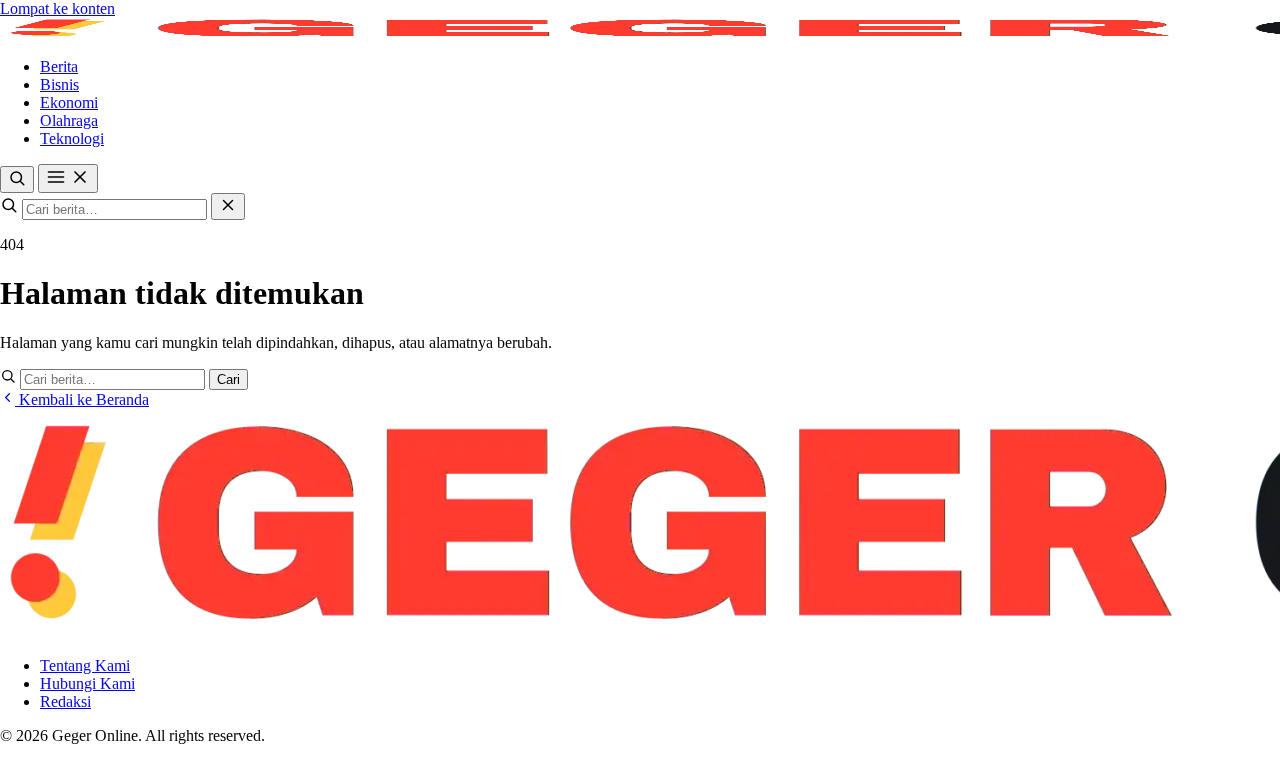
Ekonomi (69, 102)
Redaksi (65, 701)
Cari (228, 379)
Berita (59, 66)
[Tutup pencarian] (228, 206)
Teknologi (72, 138)
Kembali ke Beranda (82, 399)
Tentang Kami (85, 665)
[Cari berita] (17, 179)
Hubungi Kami (87, 683)
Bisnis (59, 84)
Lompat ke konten (57, 8)
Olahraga (69, 120)
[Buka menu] (68, 178)
